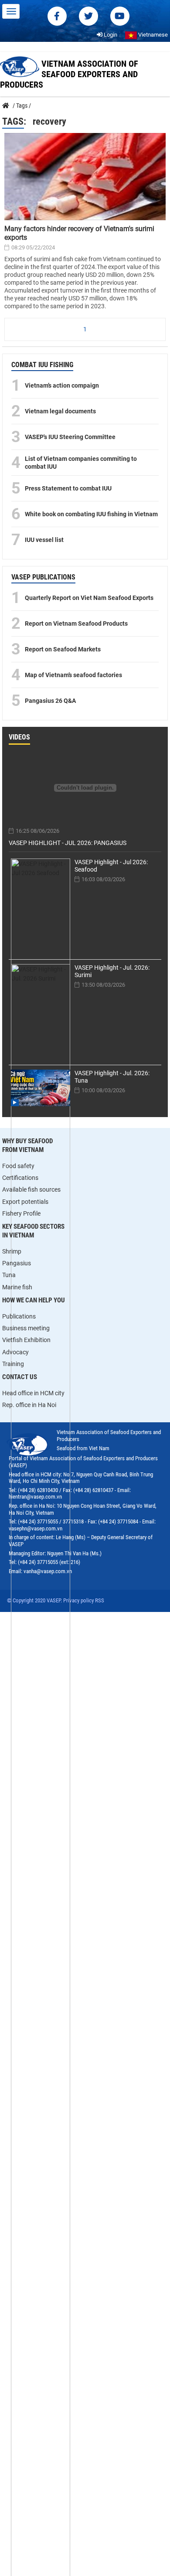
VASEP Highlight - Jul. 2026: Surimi (112, 971)
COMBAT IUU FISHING (42, 365)
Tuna (9, 1275)
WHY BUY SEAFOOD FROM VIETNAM (27, 1145)
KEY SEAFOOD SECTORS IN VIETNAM (33, 1231)
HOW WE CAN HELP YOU (34, 1300)
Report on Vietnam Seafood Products (76, 624)
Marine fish (17, 1287)
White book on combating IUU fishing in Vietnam (91, 514)
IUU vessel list (44, 540)
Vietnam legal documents (60, 411)
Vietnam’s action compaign (62, 385)
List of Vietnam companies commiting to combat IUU (81, 463)
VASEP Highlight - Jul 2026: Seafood (111, 866)
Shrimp (12, 1251)
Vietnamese (152, 35)
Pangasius (17, 1263)
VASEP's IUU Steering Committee (70, 437)
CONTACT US (20, 1377)
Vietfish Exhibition (26, 1340)
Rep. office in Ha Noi (29, 1405)
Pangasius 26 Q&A (50, 701)
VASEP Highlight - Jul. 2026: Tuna (112, 1077)
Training (13, 1364)
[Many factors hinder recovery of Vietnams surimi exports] (85, 177)
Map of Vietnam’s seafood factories (73, 675)
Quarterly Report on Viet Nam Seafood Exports (89, 598)
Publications (19, 1316)
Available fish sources (31, 1189)
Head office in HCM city (33, 1393)
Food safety (18, 1166)
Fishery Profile (21, 1213)
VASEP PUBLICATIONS (43, 577)
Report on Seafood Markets (63, 649)
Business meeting (26, 1328)
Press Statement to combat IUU (68, 488)
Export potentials (25, 1202)
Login (110, 35)
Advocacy (15, 1352)
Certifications (20, 1178)
